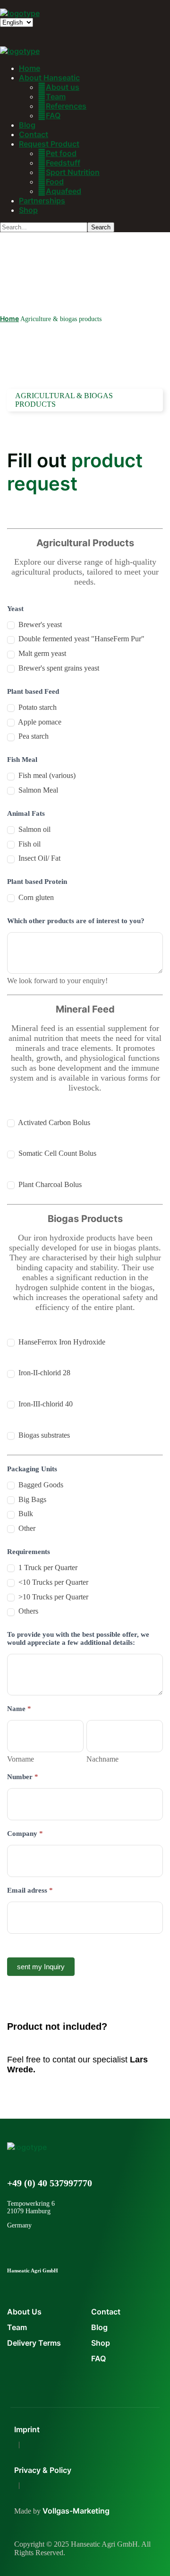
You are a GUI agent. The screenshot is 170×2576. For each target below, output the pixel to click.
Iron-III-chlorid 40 (45, 1404)
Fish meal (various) (46, 775)
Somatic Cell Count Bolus (56, 1153)
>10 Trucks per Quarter (52, 1597)
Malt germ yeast (41, 653)
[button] (85, 2097)
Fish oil (29, 844)
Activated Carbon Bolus (53, 1122)
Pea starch (33, 736)
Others (27, 1611)
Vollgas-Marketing (76, 2511)
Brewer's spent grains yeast (58, 668)
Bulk (25, 1514)
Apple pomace (39, 722)
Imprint (27, 2429)
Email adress (30, 1890)
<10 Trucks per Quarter (52, 1582)
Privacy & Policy (43, 2470)
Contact (106, 2312)
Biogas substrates (43, 1435)
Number (23, 1777)
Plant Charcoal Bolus (49, 1184)
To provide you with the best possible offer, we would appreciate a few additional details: (78, 1638)
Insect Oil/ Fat (38, 858)
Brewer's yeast (39, 624)
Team (17, 2327)
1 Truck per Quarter (47, 1567)
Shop (101, 2343)
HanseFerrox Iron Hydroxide (61, 1342)
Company (25, 1834)
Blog (99, 2327)
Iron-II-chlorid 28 (43, 1373)
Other (26, 1528)
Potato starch (37, 707)
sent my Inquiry (41, 1967)
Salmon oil (34, 829)
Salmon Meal (37, 790)
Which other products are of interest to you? (76, 921)
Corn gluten (35, 897)
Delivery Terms (34, 2343)
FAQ (98, 2358)
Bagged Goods (40, 1485)
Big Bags (31, 1499)
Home (9, 319)
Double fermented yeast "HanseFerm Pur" (81, 639)
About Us (24, 2312)
